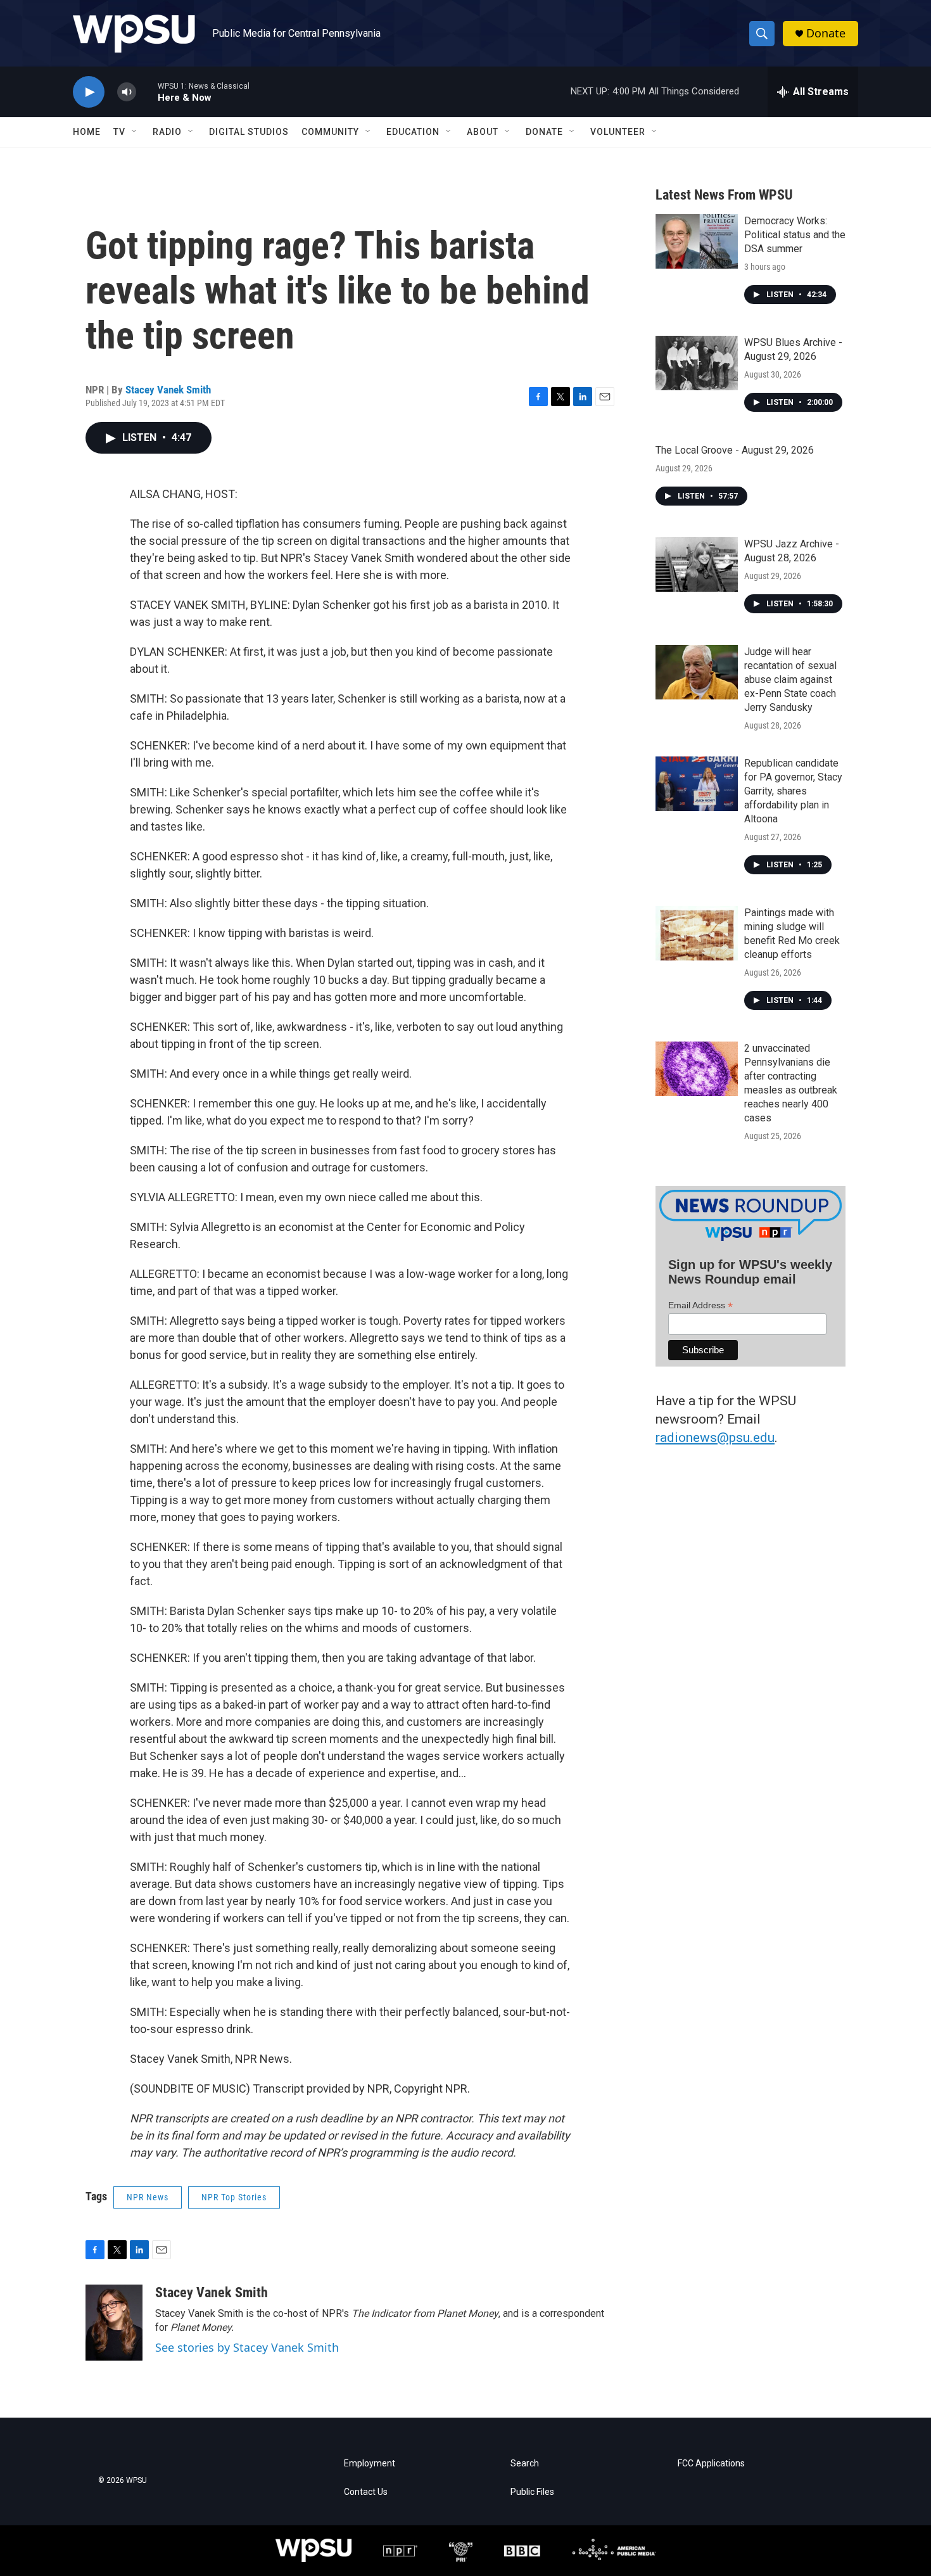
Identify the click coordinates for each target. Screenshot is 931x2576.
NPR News (148, 2197)
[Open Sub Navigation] (135, 132)
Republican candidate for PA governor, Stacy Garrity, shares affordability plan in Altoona (793, 791)
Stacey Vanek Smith (168, 390)
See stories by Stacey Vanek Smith (247, 2347)
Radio (167, 132)
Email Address (700, 1305)
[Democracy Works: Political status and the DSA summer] (697, 241)
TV (119, 132)
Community (330, 132)
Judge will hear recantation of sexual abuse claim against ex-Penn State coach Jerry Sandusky (790, 679)
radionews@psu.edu (715, 1438)
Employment (370, 2464)
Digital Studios (249, 132)
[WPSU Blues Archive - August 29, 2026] (697, 363)
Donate (826, 33)
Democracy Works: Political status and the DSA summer (795, 235)
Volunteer (618, 132)
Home (87, 132)
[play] (89, 92)
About (483, 132)
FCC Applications (711, 2464)
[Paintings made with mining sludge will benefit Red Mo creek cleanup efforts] (697, 933)
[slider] (147, 92)
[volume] (127, 92)
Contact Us (366, 2492)
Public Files (532, 2492)
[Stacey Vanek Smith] (114, 2323)
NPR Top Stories (234, 2197)
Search (525, 2464)
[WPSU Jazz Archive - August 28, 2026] (697, 564)
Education (413, 132)
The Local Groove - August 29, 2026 (735, 450)
